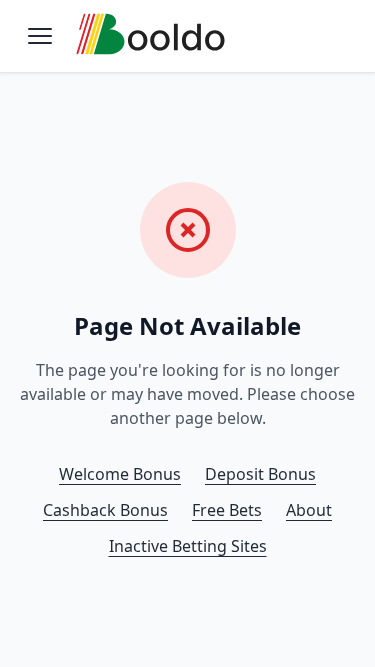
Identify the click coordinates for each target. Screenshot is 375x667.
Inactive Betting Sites (188, 546)
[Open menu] (40, 36)
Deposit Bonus (260, 474)
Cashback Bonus (105, 510)
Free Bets (227, 510)
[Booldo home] (151, 36)
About (309, 510)
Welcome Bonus (120, 474)
